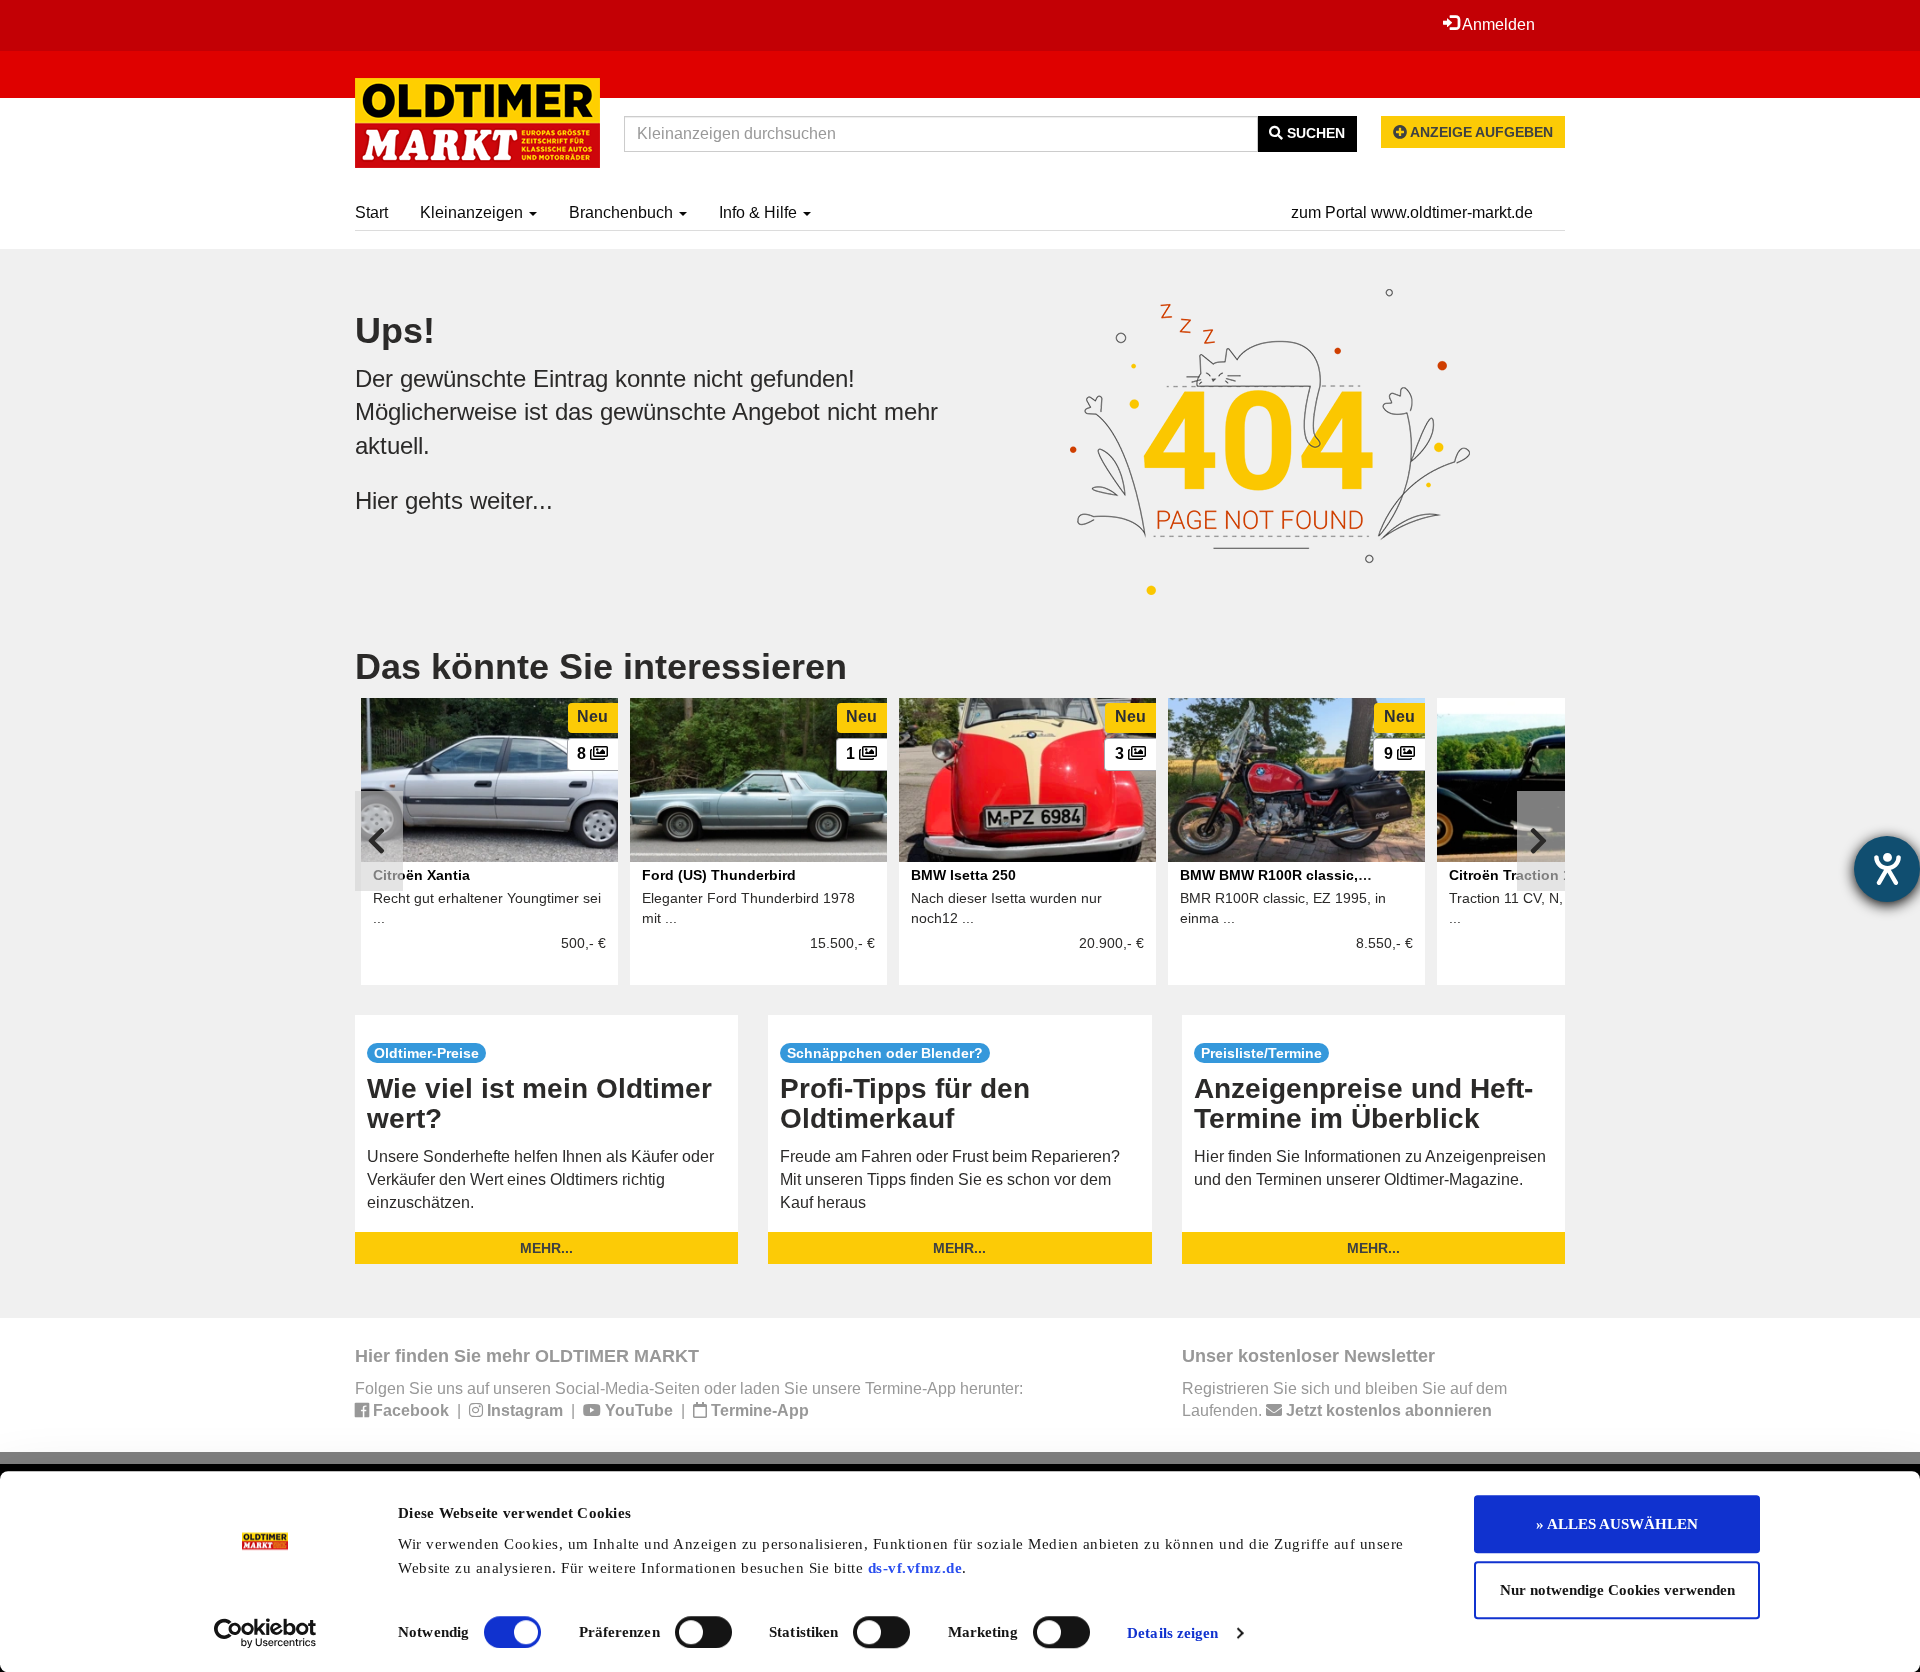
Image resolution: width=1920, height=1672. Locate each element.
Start (371, 212)
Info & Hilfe (760, 212)
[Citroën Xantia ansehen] (489, 780)
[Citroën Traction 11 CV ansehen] (1565, 780)
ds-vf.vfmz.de (915, 1568)
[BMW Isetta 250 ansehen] (1027, 780)
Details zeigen (1172, 1633)
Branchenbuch (623, 212)
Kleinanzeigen (473, 212)
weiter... (511, 500)
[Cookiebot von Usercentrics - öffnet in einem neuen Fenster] (265, 1633)
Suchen (1314, 133)
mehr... (546, 1248)
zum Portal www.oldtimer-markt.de (1412, 212)
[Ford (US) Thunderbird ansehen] (758, 780)
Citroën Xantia (421, 875)
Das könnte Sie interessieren (601, 666)
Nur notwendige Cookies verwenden (1617, 1590)
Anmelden (1497, 24)
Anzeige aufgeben (1480, 132)
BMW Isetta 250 (963, 875)
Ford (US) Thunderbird (719, 875)
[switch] (703, 1632)
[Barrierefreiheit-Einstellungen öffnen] (1887, 869)
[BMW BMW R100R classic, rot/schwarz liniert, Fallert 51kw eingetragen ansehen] (1296, 780)
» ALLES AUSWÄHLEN (1617, 1524)
